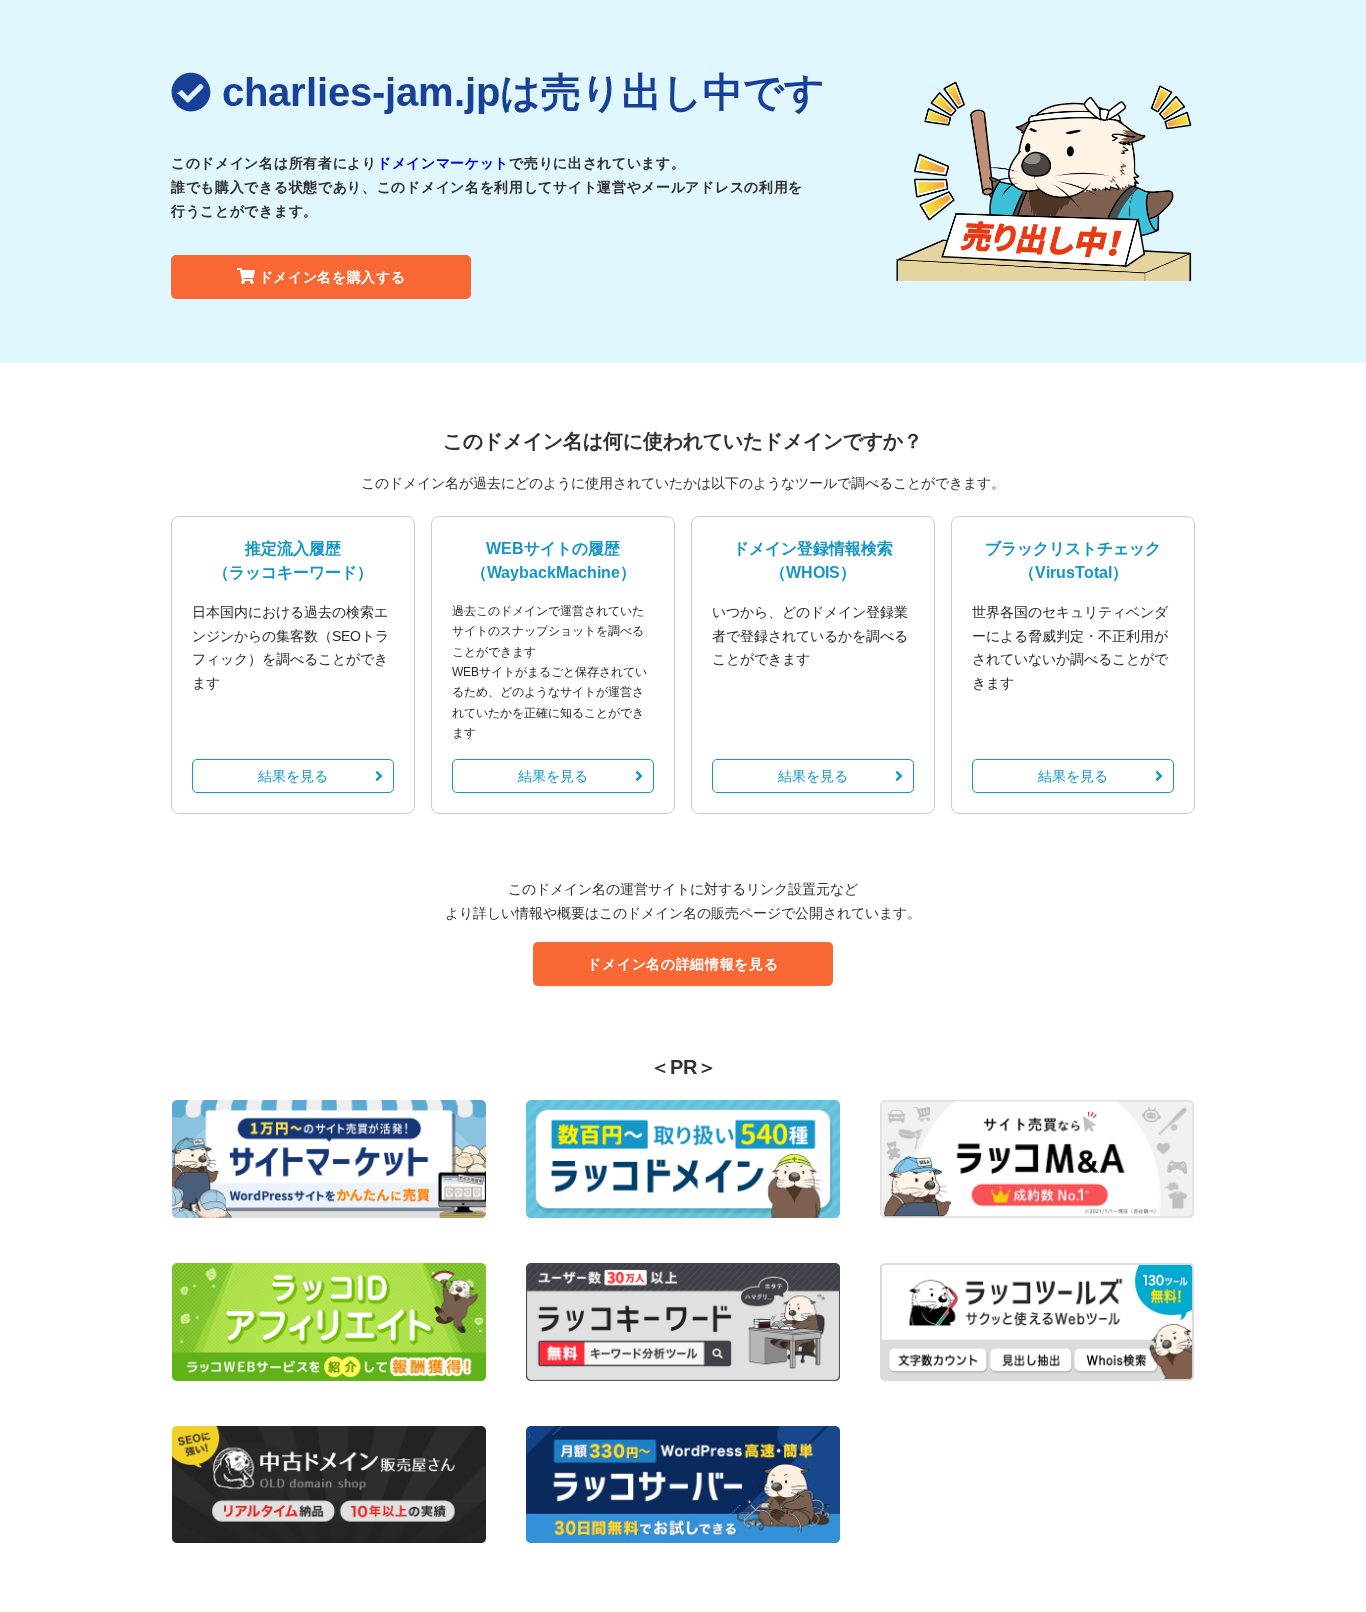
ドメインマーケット (443, 163)
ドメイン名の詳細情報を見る (682, 964)
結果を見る (293, 776)
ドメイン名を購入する (332, 277)
